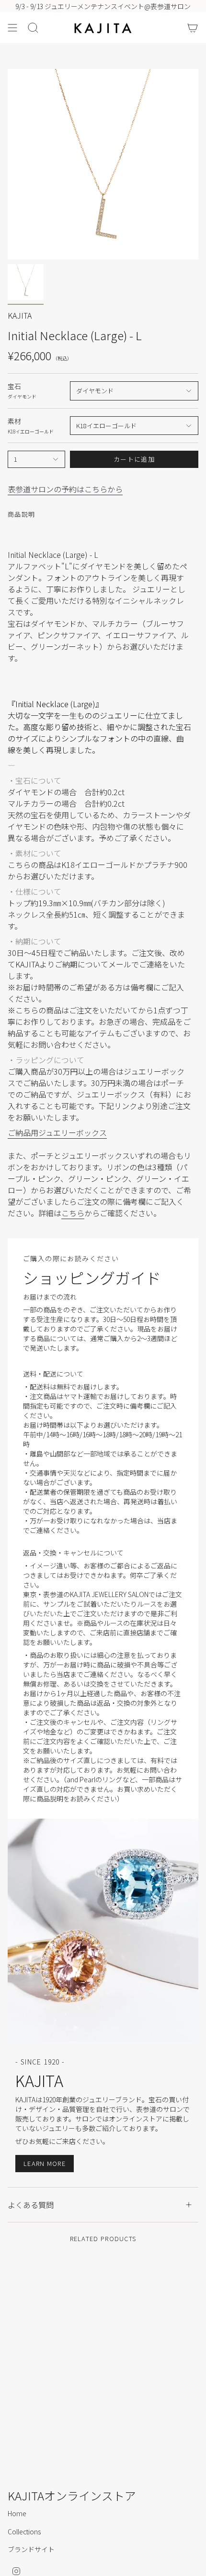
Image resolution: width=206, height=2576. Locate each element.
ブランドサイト (31, 2549)
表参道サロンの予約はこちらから (65, 489)
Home (17, 2513)
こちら (73, 1213)
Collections (24, 2532)
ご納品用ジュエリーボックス (57, 1133)
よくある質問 (31, 2205)
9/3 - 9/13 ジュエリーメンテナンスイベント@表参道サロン (103, 6)
